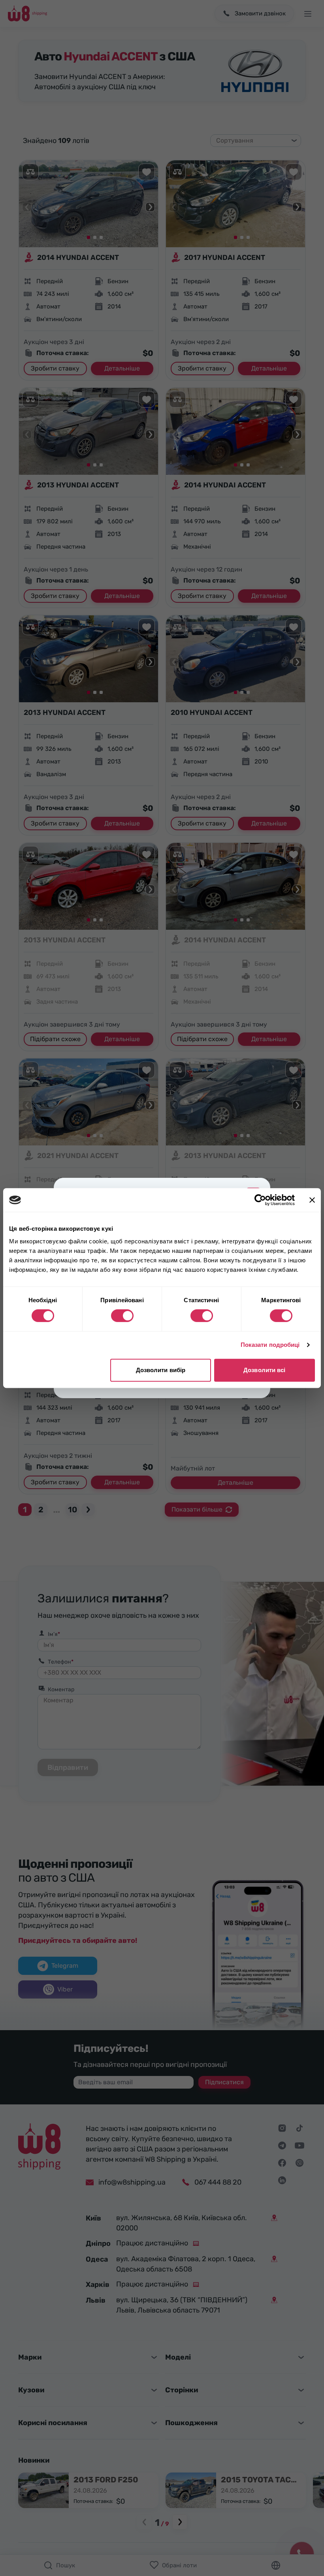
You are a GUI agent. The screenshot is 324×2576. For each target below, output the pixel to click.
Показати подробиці (270, 1345)
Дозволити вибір (161, 1370)
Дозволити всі (264, 1370)
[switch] (122, 1316)
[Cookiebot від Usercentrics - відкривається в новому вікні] (260, 1200)
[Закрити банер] (312, 1200)
